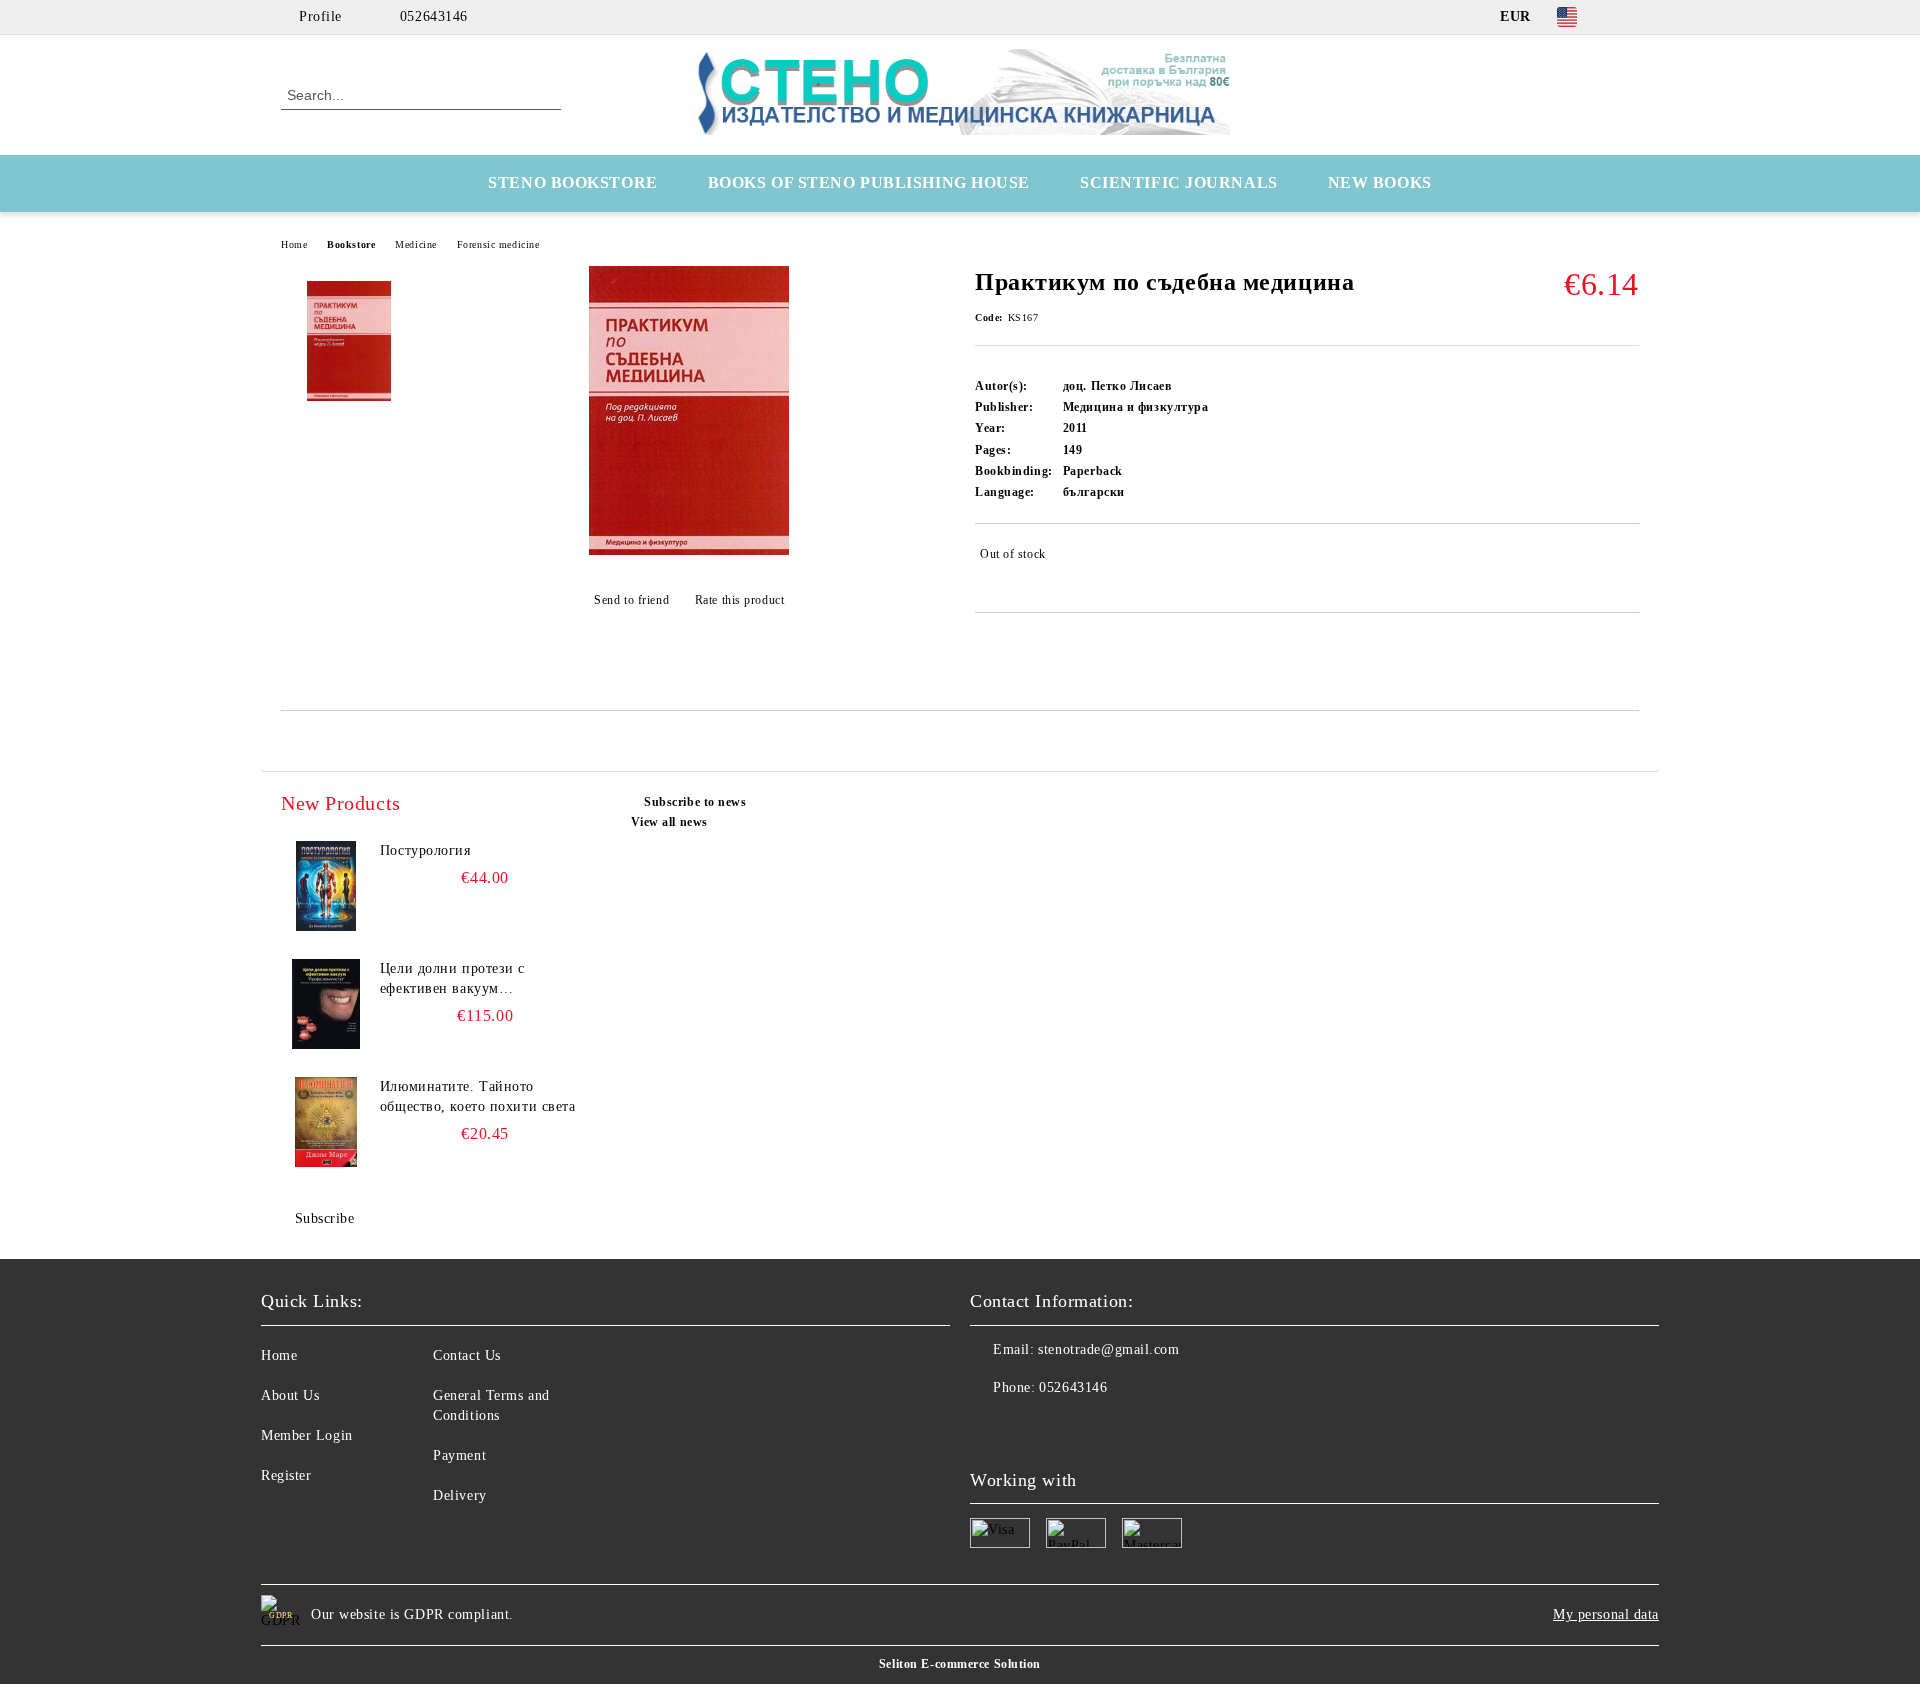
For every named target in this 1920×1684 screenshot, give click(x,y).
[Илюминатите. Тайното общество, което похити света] (326, 1122)
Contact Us (467, 1355)
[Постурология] (326, 886)
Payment (459, 1455)
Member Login (307, 1435)
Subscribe (325, 1218)
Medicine (415, 244)
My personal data (1606, 1614)
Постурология (425, 850)
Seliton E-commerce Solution (960, 1664)
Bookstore (351, 244)
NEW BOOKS (1380, 182)
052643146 (434, 16)
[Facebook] (1628, 17)
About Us (290, 1395)
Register (286, 1475)
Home (294, 244)
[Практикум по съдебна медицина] (689, 550)
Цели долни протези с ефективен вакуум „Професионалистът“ (452, 980)
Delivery (459, 1495)
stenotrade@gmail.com (1108, 1349)
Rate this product (739, 600)
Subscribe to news (695, 802)
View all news (669, 822)
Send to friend (631, 600)
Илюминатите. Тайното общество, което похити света (478, 1096)
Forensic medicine (498, 244)
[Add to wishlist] (1624, 558)
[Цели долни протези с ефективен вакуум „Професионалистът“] (326, 1004)
